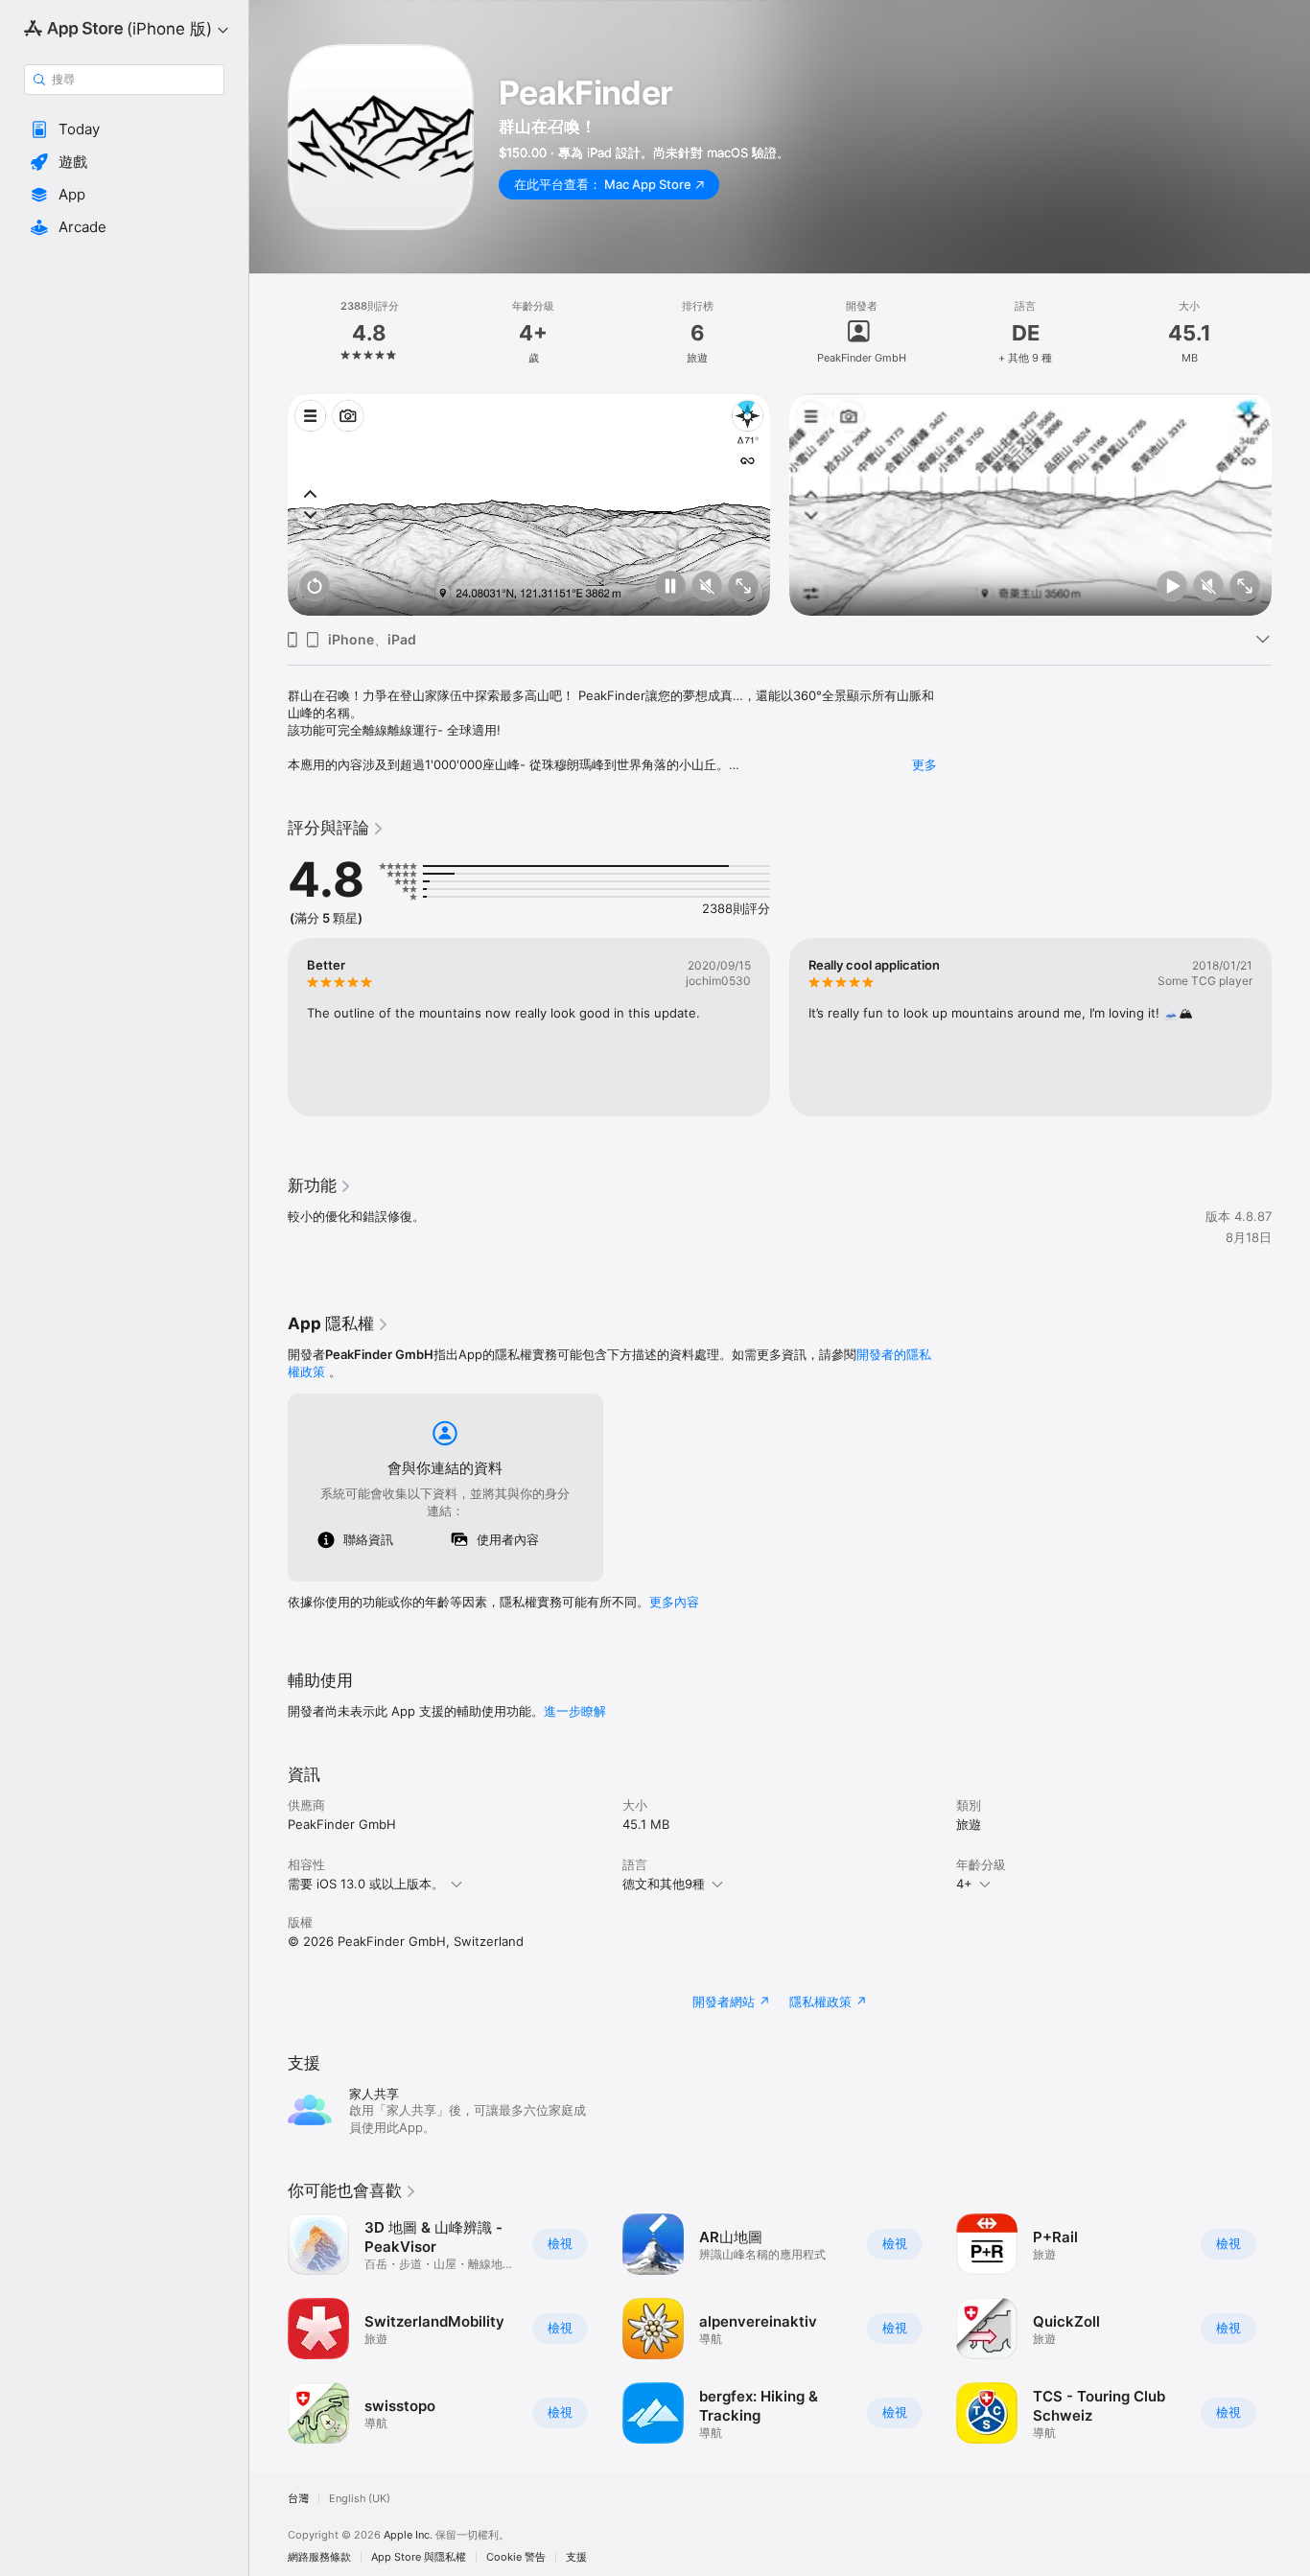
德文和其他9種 (664, 1884)
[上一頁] (269, 504)
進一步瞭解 (575, 1711)
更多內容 (674, 1602)
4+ (964, 1884)
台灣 (298, 2499)
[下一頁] (1291, 504)
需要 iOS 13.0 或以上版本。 (366, 1884)
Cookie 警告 (516, 2557)
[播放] (1172, 587)
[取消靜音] (707, 587)
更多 (924, 764)
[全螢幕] (743, 587)
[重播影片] (315, 587)
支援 (576, 2557)
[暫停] (670, 587)
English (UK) (360, 2499)
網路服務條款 (319, 2557)
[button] (124, 129)
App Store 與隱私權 (419, 2557)
